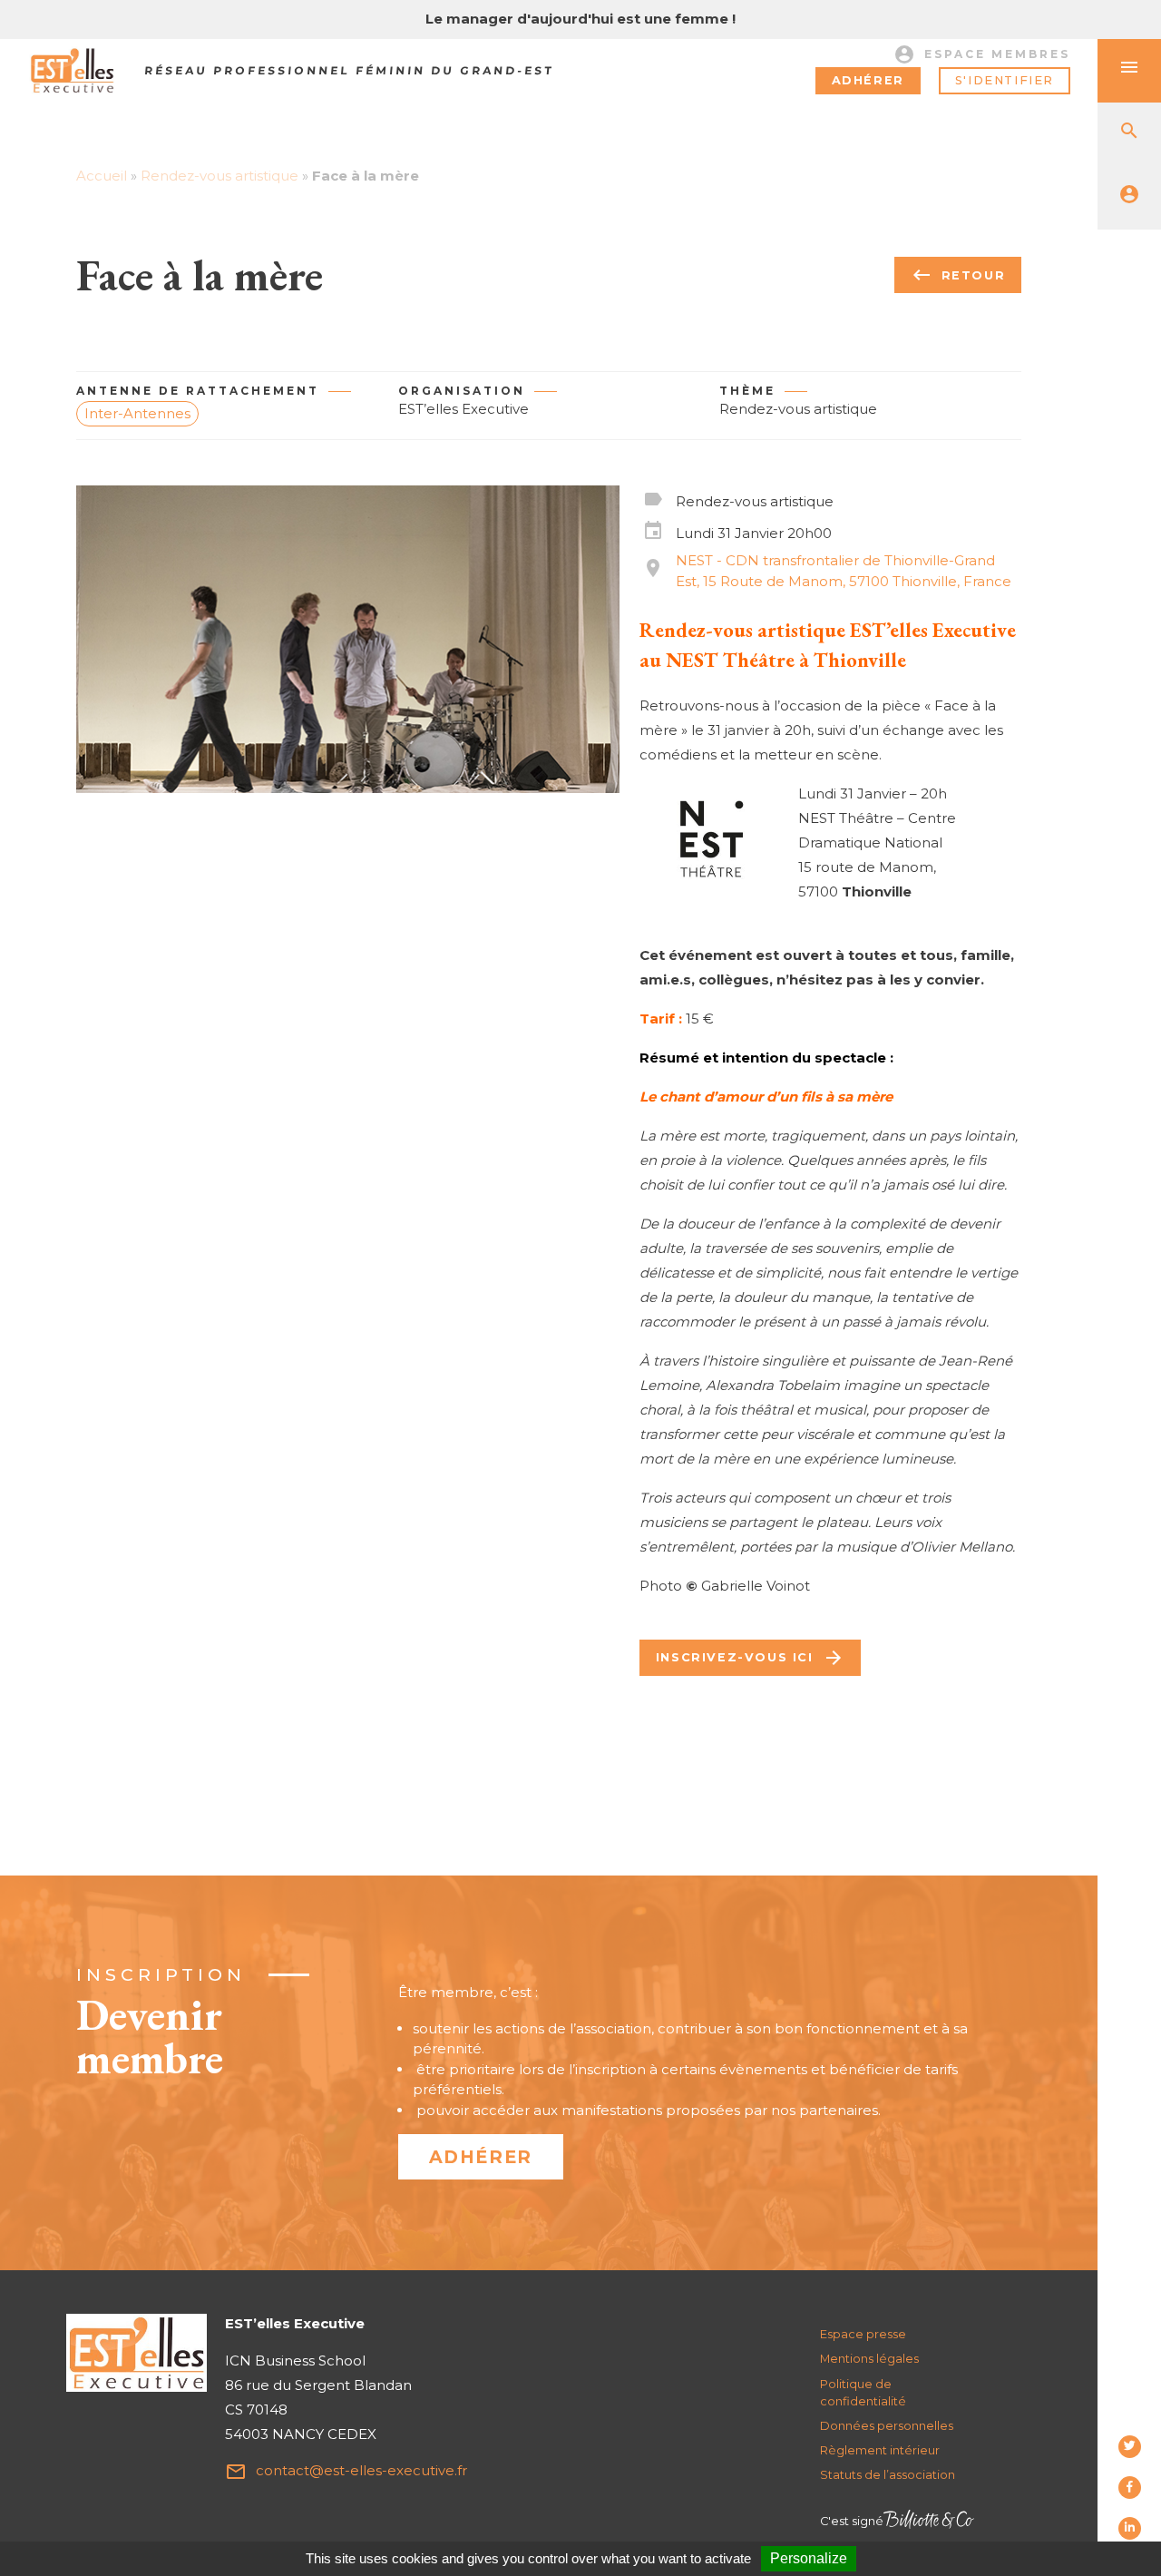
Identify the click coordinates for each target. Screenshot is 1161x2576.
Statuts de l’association (888, 2475)
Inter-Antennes (137, 413)
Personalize (809, 2558)
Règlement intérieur (880, 2450)
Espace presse (863, 2334)
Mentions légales (869, 2359)
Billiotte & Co (929, 2521)
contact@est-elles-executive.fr (346, 2472)
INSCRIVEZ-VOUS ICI (750, 1658)
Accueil (102, 176)
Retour (958, 275)
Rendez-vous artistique (220, 176)
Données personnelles (887, 2426)
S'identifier (1005, 80)
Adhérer (868, 80)
